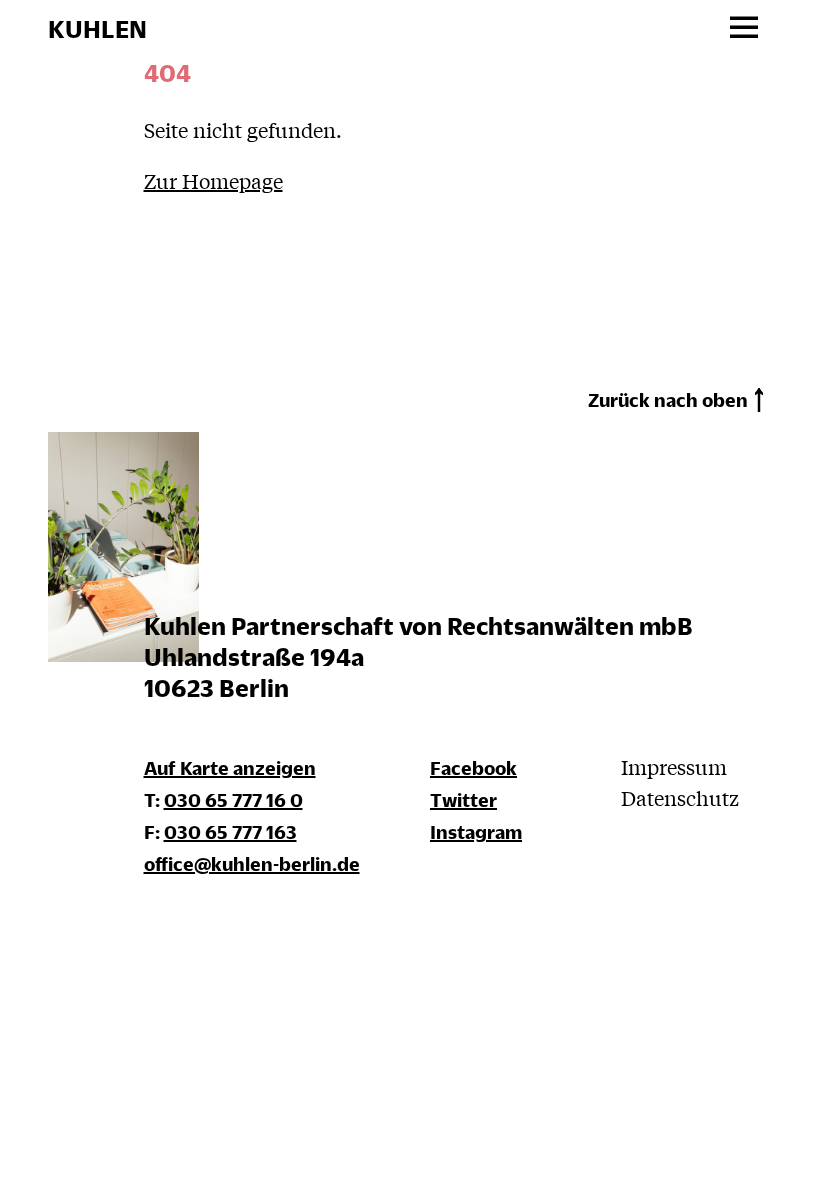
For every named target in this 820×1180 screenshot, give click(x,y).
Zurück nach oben (668, 399)
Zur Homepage (213, 180)
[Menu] (743, 28)
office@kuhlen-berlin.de (252, 863)
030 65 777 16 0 (233, 799)
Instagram (476, 831)
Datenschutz (680, 797)
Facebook (473, 767)
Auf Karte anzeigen (230, 767)
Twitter (463, 799)
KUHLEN (97, 29)
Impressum (674, 766)
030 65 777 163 (230, 831)
